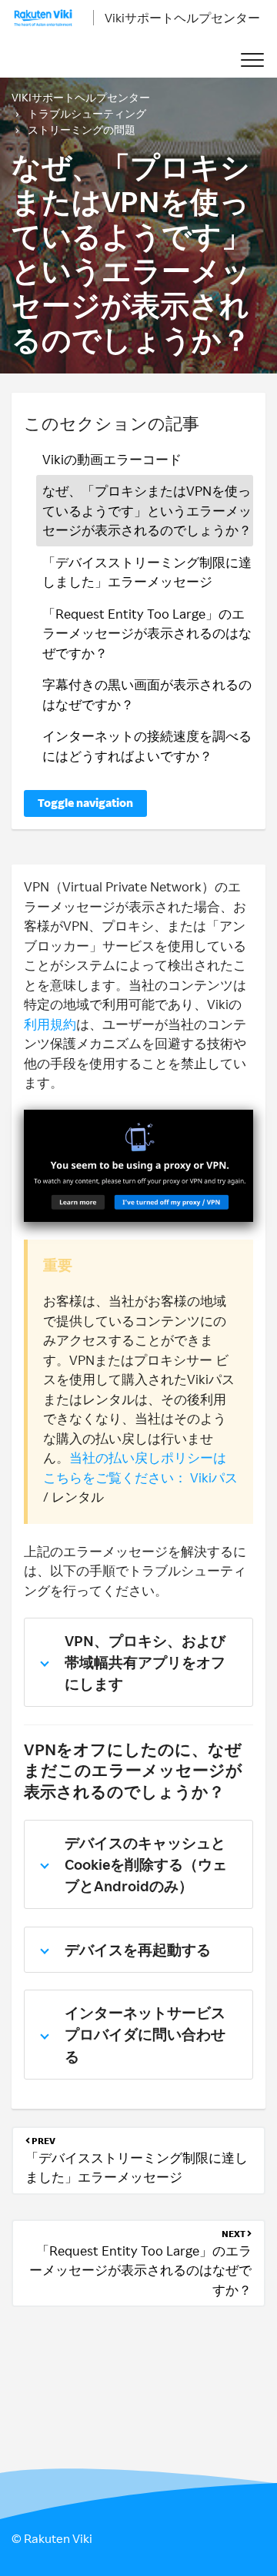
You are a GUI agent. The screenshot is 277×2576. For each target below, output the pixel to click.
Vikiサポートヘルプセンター (182, 18)
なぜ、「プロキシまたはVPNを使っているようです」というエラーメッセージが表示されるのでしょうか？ (147, 510)
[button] (252, 60)
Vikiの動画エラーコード (112, 459)
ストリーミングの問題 (82, 129)
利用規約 (50, 1024)
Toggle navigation (85, 803)
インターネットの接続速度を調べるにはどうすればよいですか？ (147, 746)
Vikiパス (214, 1477)
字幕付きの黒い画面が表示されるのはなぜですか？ (147, 694)
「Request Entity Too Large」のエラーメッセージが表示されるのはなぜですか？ (147, 633)
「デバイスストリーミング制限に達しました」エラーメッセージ (147, 572)
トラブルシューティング (87, 113)
